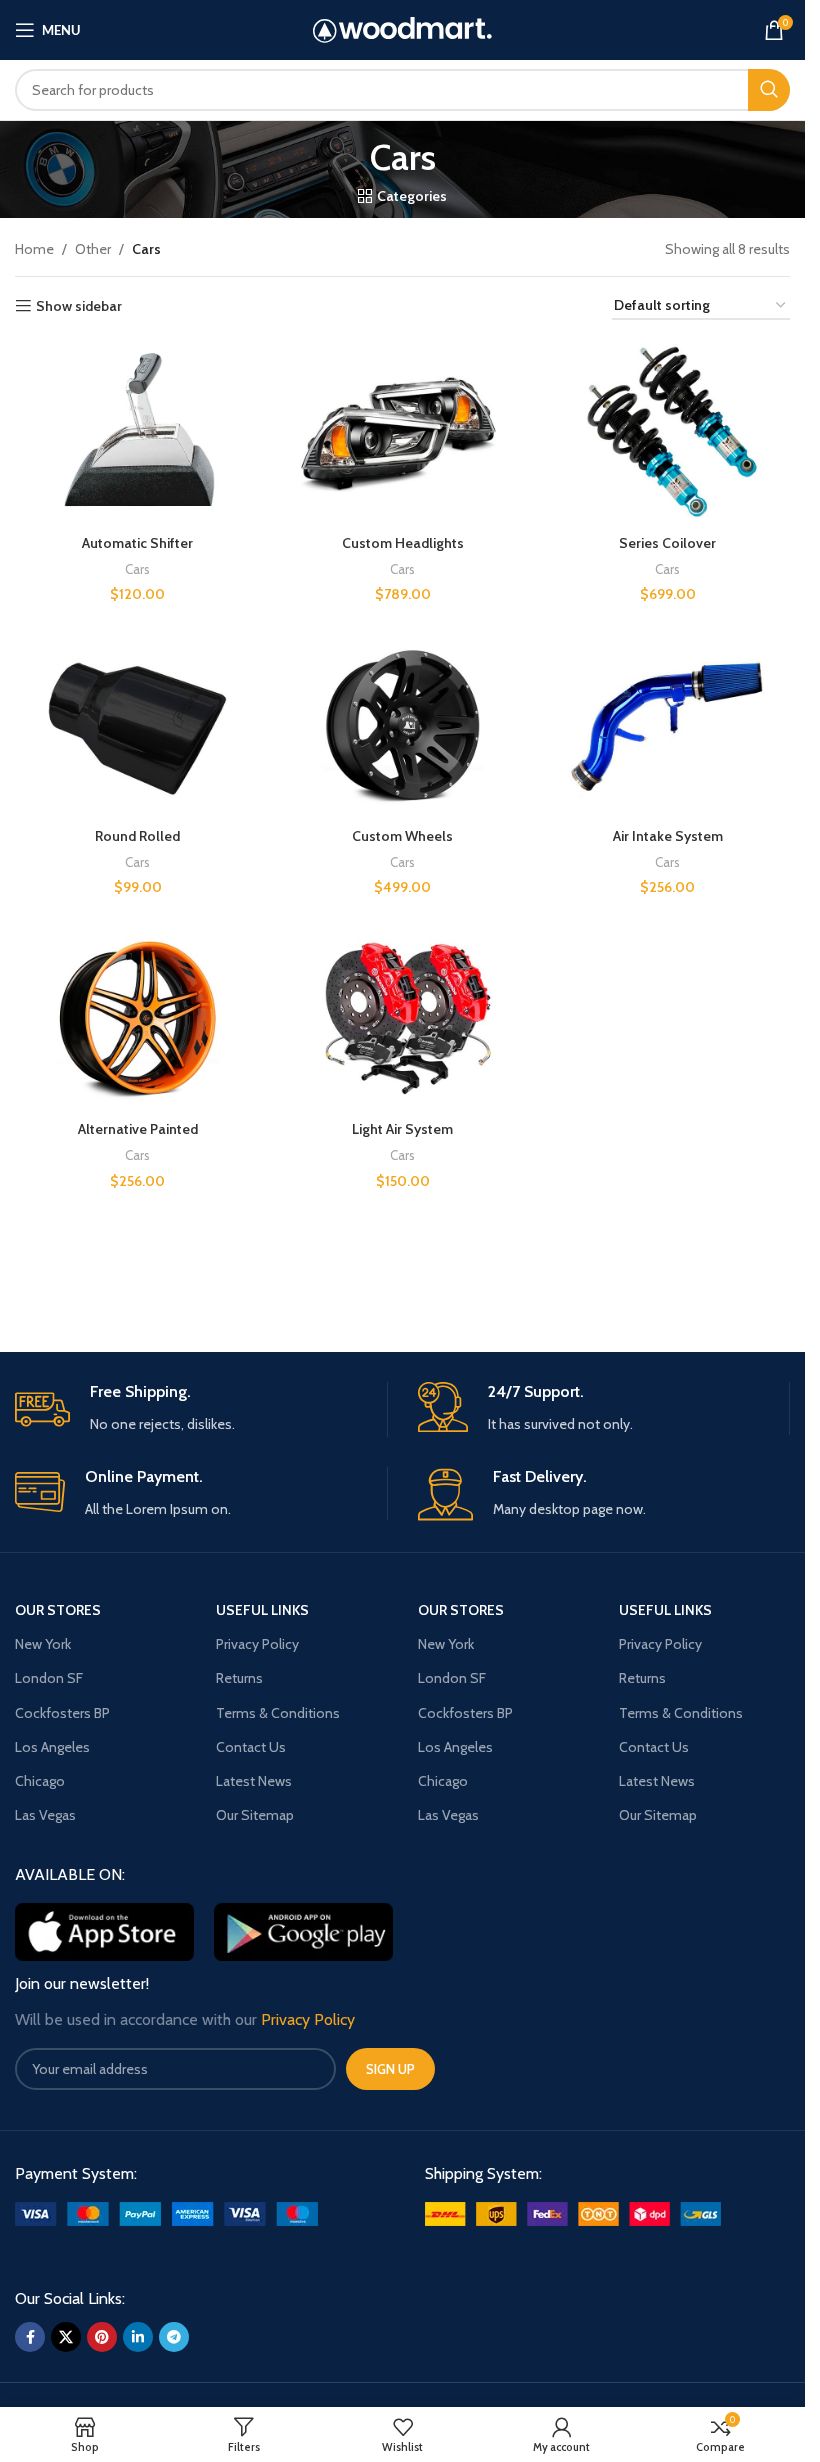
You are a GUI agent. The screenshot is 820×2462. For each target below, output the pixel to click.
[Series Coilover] (667, 432)
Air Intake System (668, 836)
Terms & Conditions (278, 1713)
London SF (49, 1678)
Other (93, 249)
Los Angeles (52, 1747)
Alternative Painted (138, 1129)
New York (43, 1644)
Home (34, 249)
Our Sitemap (255, 1815)
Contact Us (251, 1747)
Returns (239, 1678)
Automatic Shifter (137, 543)
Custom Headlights (403, 543)
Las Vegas (45, 1815)
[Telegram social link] (174, 2337)
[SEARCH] (769, 90)
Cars (137, 569)
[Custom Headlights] (402, 432)
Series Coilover (667, 543)
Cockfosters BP (62, 1713)
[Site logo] (402, 28)
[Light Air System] (402, 1019)
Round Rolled (137, 836)
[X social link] (66, 2337)
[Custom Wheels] (402, 726)
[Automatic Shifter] (137, 432)
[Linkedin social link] (138, 2337)
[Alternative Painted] (137, 1019)
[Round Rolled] (137, 726)
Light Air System (402, 1129)
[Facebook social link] (30, 2337)
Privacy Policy (257, 1644)
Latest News (254, 1781)
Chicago (40, 1781)
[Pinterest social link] (102, 2337)
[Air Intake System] (667, 726)
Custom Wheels (402, 836)
